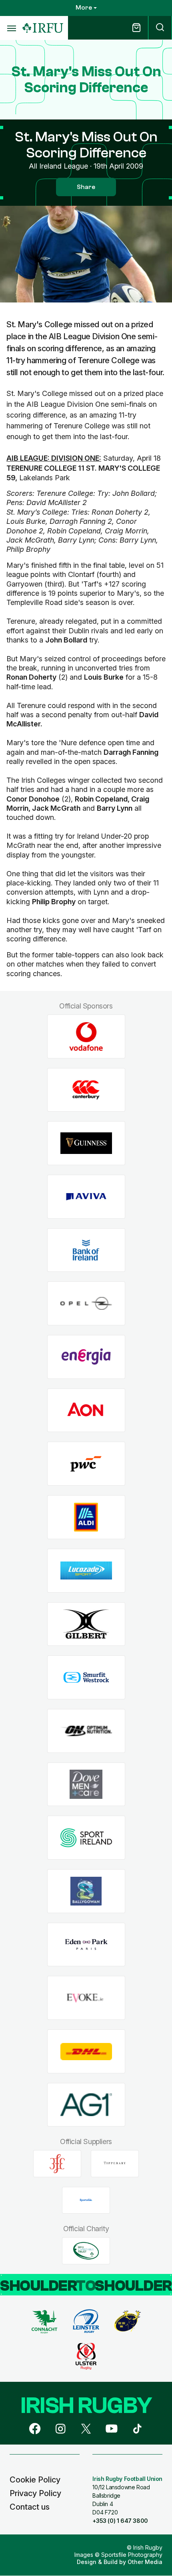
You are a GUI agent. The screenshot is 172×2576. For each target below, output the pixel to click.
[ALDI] (86, 1517)
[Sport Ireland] (86, 1838)
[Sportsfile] (86, 2200)
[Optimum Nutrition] (86, 1731)
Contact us (30, 2507)
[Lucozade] (86, 1570)
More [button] (84, 8)
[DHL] (86, 2052)
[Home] (43, 28)
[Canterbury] (86, 1090)
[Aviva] (86, 1197)
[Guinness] (86, 1143)
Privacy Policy (35, 2493)
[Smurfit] (86, 1678)
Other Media (145, 2562)
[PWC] (86, 1464)
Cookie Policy (35, 2480)
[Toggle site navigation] (11, 28)
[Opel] (86, 1304)
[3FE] (57, 2164)
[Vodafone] (86, 1037)
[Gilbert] (86, 1624)
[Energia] (86, 1357)
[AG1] (86, 2105)
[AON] (86, 1410)
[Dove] (86, 1784)
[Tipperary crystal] (115, 2164)
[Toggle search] (160, 28)
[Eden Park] (86, 1944)
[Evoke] (86, 1998)
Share (86, 187)
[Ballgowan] (86, 1891)
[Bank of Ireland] (86, 1250)
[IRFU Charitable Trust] (86, 2251)
